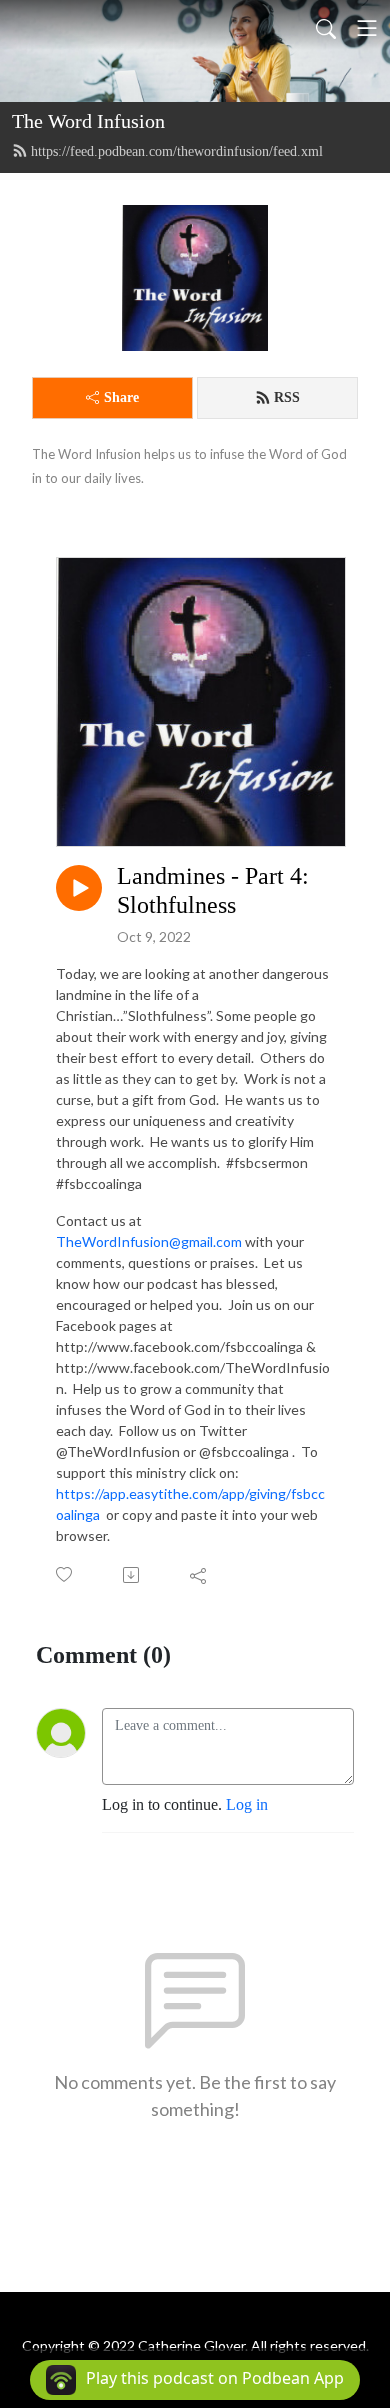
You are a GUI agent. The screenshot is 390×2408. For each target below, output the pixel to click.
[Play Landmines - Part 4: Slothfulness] (79, 888)
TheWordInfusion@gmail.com (149, 1241)
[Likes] (65, 1574)
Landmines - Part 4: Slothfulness (213, 890)
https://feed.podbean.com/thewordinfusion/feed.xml (177, 151)
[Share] (199, 1575)
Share (121, 397)
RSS (287, 397)
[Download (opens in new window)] (132, 1575)
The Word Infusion (88, 121)
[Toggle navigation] (367, 28)
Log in (247, 1804)
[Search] (326, 28)
